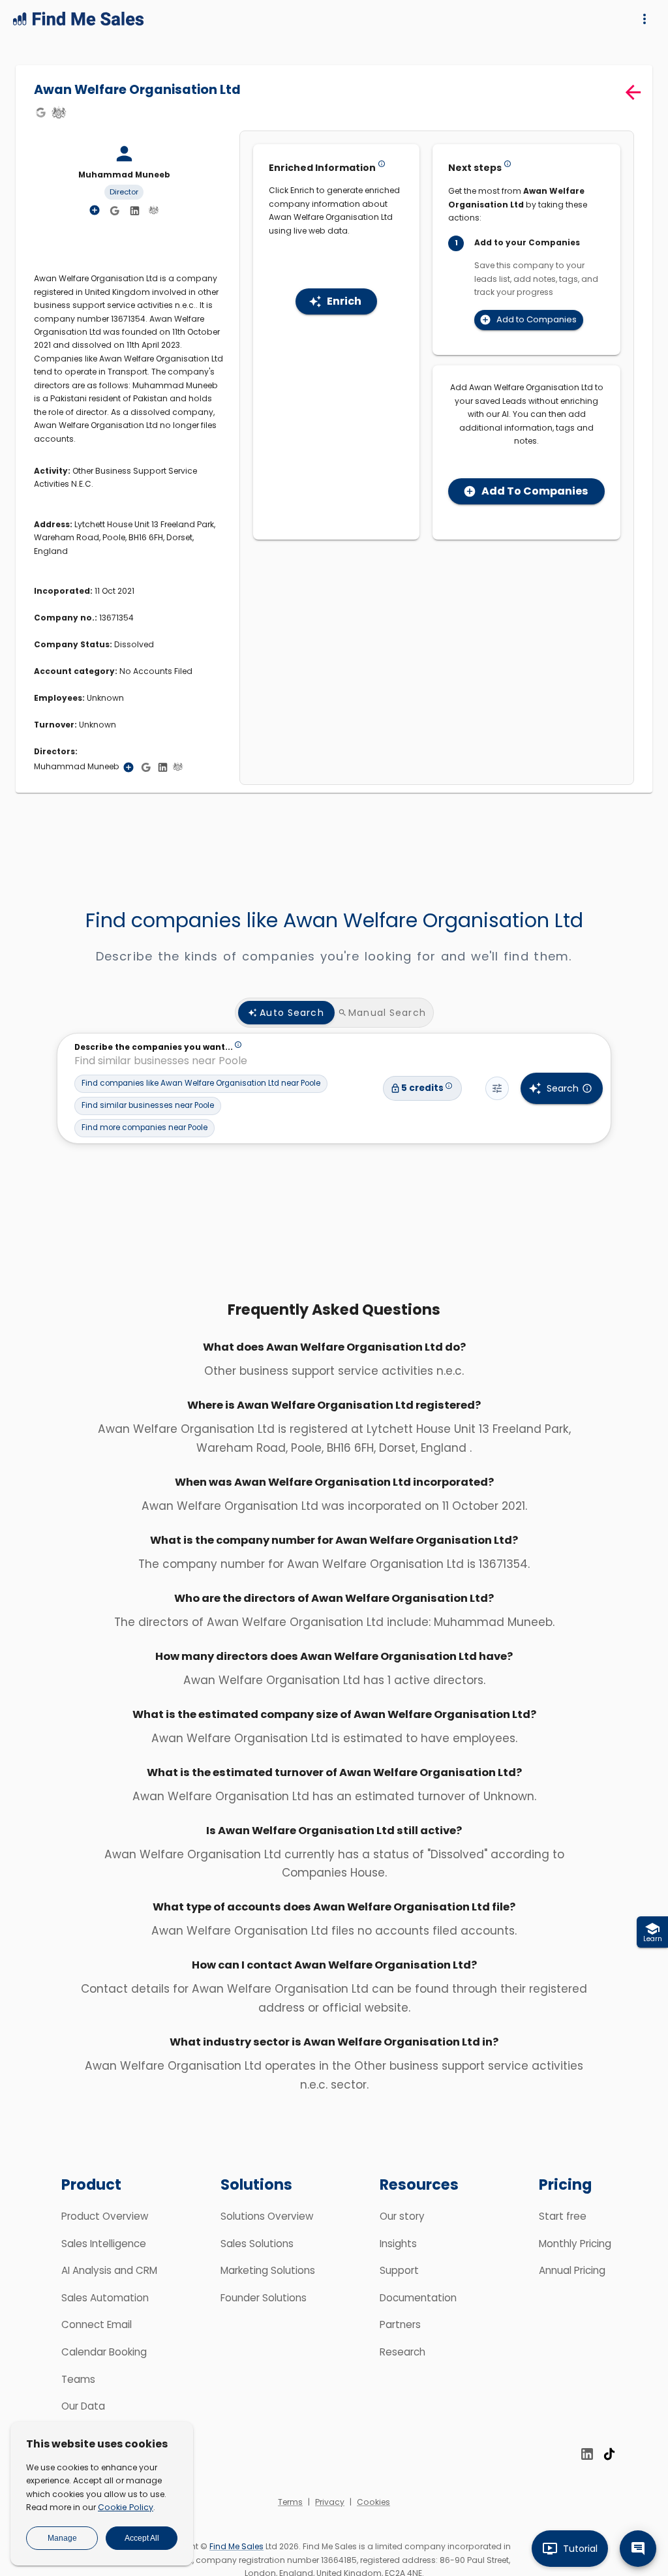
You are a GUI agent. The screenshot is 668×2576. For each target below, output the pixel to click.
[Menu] (645, 19)
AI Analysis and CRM (109, 2270)
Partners (400, 2324)
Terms (290, 2502)
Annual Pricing (572, 2270)
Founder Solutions (264, 2298)
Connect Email (97, 2324)
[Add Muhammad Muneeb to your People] (129, 767)
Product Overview (105, 2216)
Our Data (83, 2406)
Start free (563, 2216)
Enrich (344, 301)
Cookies (373, 2502)
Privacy (330, 2502)
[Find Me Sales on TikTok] (609, 2454)
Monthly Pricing (575, 2244)
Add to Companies (537, 319)
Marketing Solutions (268, 2270)
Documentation (418, 2298)
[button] (201, 1084)
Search (563, 1088)
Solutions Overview (267, 2216)
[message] (638, 2549)
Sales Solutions (257, 2244)
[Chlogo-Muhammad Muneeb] (153, 210)
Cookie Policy (126, 2507)
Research (402, 2352)
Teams (78, 2379)
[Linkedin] (134, 211)
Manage (62, 2538)
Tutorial (580, 2549)
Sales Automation (105, 2298)
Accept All (142, 2538)
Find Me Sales (236, 2546)
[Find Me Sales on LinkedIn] (587, 2454)
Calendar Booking (104, 2352)
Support (399, 2270)
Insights (398, 2244)
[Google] (40, 112)
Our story (402, 2216)
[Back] (633, 92)
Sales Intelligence (104, 2244)
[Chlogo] (59, 112)
